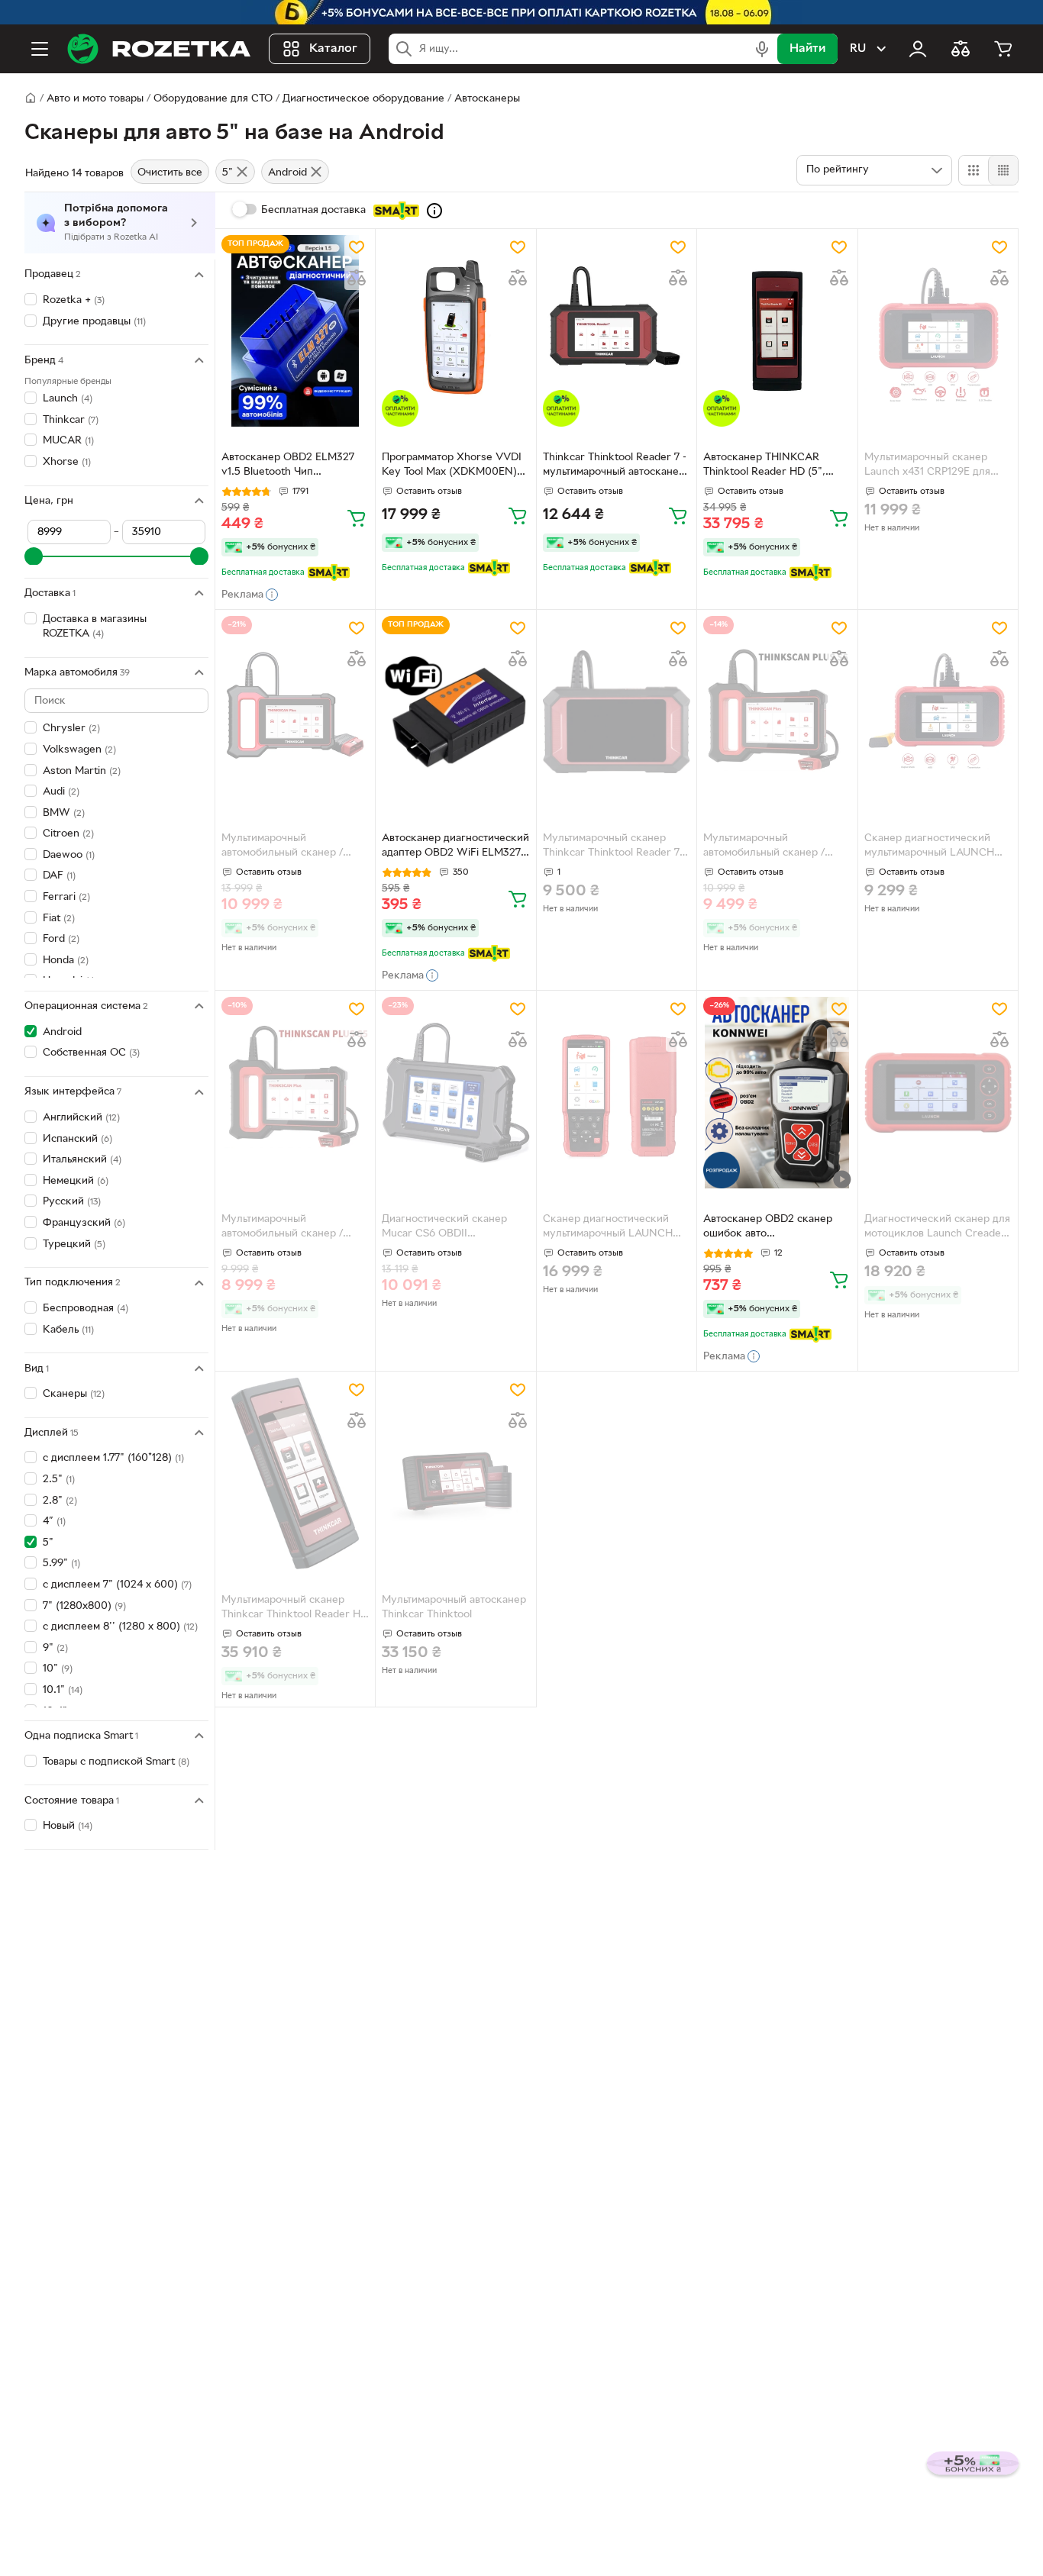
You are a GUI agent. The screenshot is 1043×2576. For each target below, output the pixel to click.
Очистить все (170, 173)
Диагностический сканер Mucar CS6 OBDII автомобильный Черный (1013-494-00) (444, 1228)
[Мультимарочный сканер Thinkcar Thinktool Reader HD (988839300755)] (295, 1473)
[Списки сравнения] (961, 49)
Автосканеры (487, 99)
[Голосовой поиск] (762, 49)
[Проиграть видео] (842, 1179)
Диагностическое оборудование (363, 99)
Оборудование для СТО (213, 99)
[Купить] (357, 517)
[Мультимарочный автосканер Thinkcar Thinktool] (455, 1473)
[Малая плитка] (1003, 170)
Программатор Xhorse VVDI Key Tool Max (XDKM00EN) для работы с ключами (452, 466)
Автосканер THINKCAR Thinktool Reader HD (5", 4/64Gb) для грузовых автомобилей (764, 466)
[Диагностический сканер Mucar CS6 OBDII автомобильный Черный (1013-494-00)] (455, 1093)
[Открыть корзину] (1003, 49)
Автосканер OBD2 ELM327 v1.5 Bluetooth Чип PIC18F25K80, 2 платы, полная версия (288, 466)
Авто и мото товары (95, 99)
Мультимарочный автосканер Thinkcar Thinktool (454, 1607)
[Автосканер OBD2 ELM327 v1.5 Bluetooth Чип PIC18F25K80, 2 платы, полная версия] (295, 331)
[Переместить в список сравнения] (357, 278)
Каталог (333, 49)
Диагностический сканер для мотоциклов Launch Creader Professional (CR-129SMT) (937, 1228)
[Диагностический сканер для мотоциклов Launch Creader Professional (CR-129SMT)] (938, 1093)
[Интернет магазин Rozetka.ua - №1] (159, 49)
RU (858, 49)
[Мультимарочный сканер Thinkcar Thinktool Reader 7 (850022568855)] (617, 712)
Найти (807, 49)
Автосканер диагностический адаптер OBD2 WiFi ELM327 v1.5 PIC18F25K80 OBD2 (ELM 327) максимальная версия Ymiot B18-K (455, 847)
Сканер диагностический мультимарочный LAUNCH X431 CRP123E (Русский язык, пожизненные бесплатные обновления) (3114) (938, 847)
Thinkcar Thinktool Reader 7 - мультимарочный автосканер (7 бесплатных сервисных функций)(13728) (615, 466)
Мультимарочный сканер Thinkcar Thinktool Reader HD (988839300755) (295, 1609)
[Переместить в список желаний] (357, 247)
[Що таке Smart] (434, 211)
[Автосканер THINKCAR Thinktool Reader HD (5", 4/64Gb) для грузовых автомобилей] (777, 331)
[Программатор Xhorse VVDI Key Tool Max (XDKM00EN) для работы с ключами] (455, 331)
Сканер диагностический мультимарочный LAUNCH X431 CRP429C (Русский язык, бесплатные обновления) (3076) (608, 1228)
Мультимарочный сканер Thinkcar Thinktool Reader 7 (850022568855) (611, 847)
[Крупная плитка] (974, 170)
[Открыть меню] (40, 49)
